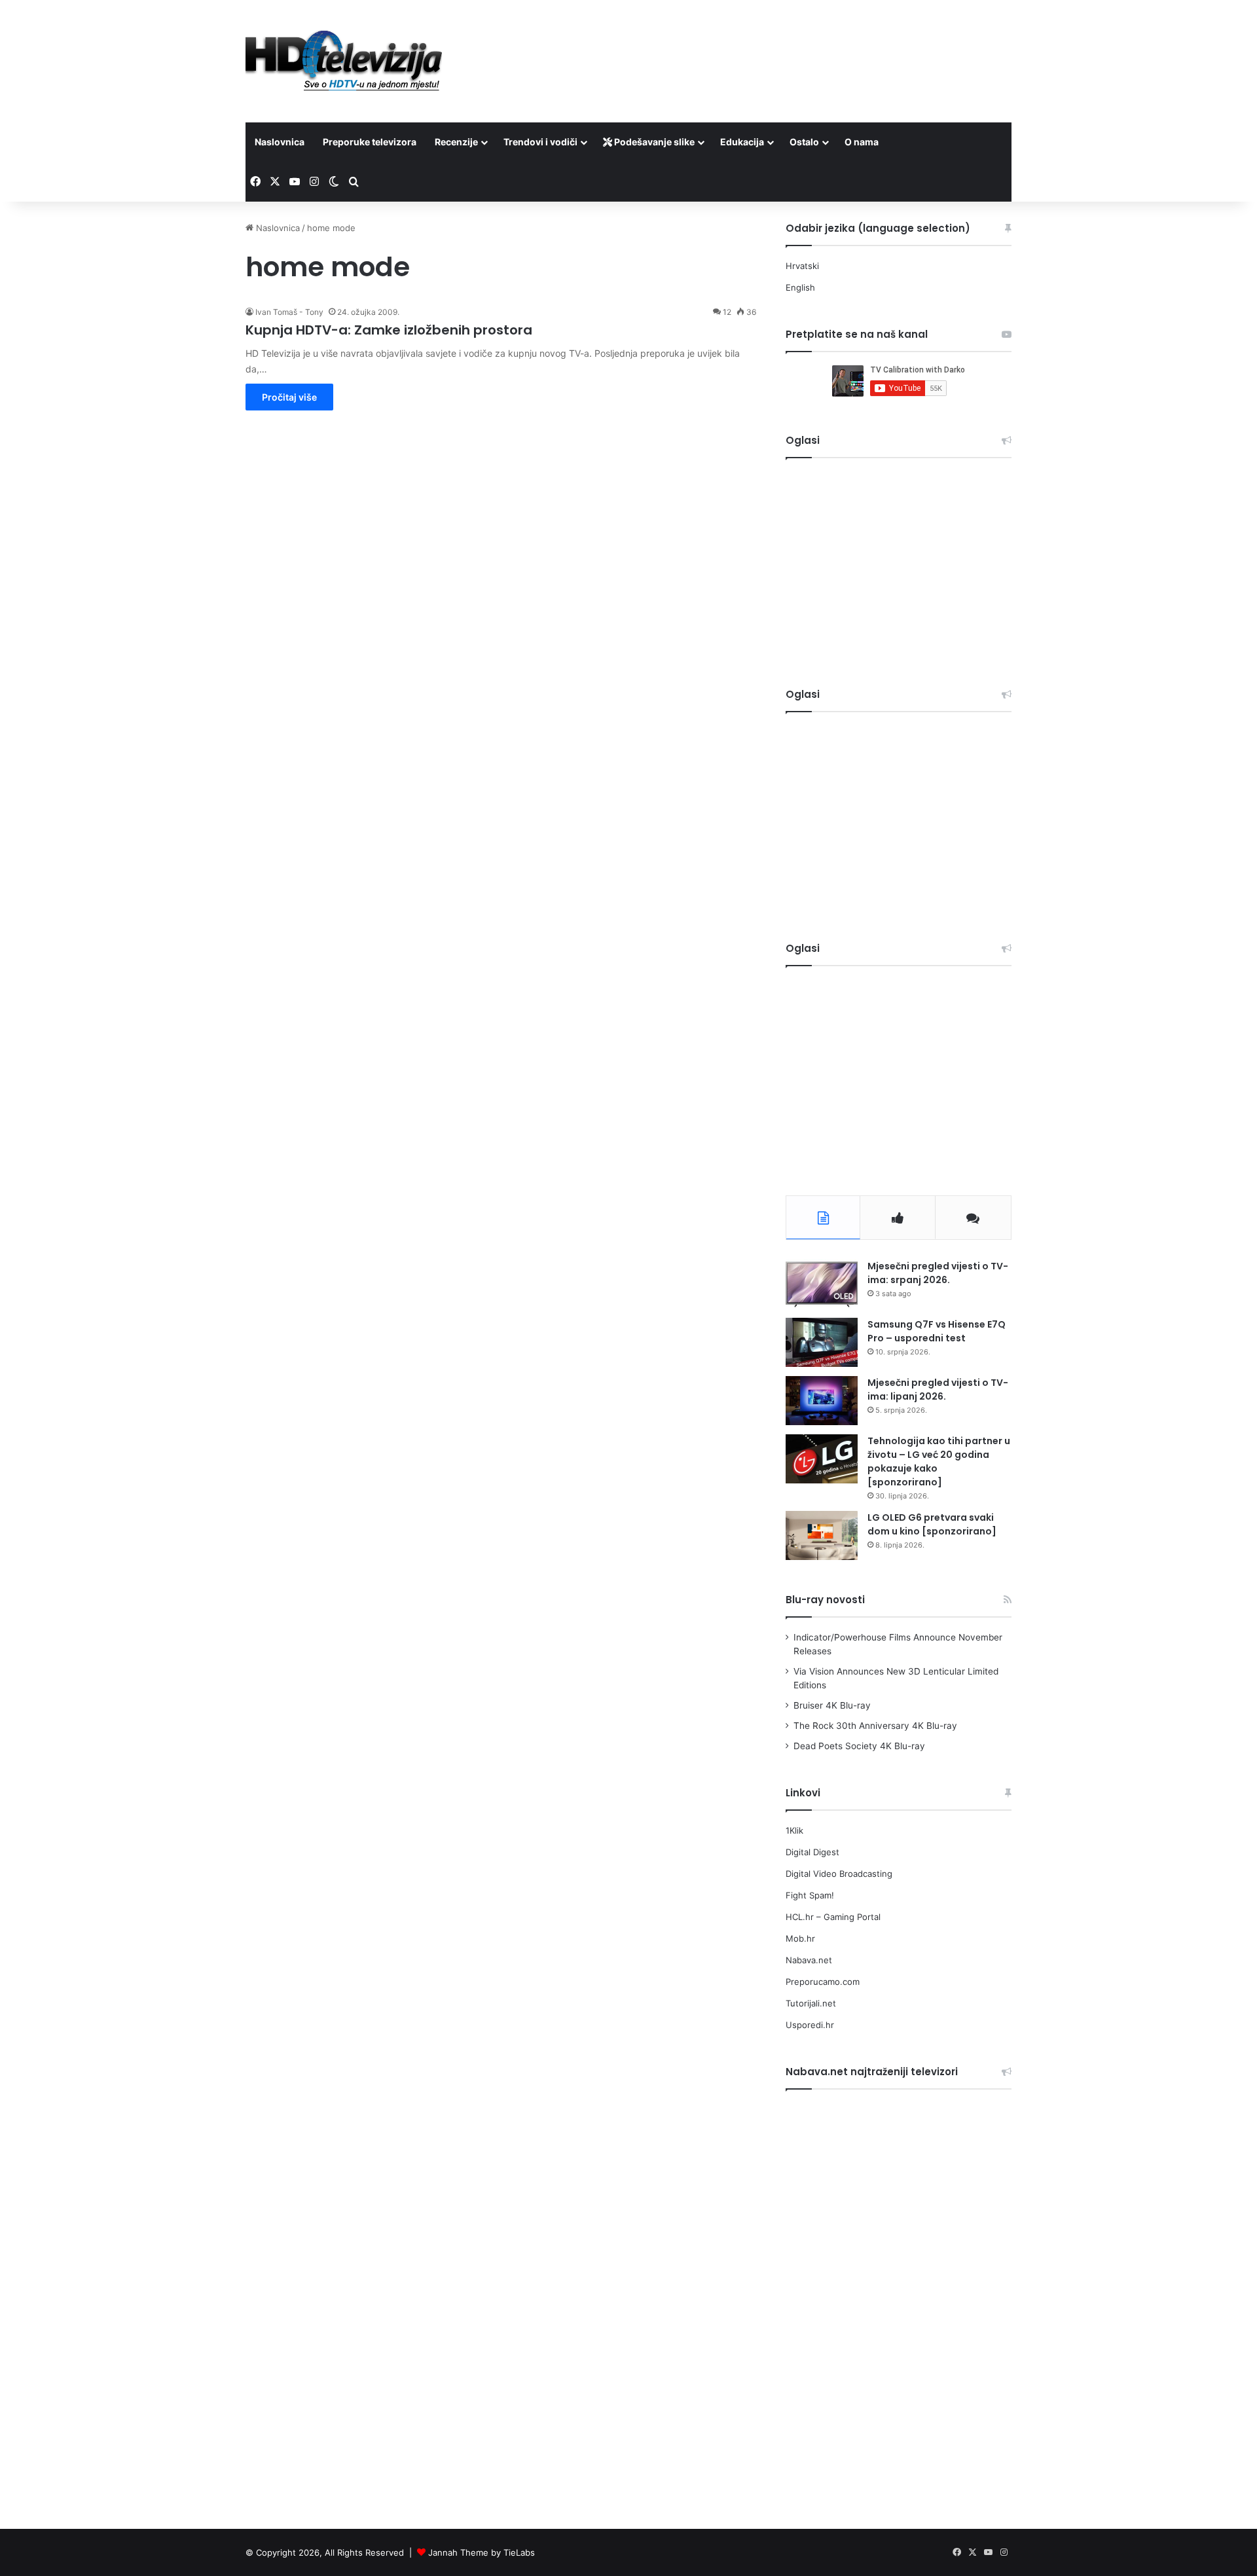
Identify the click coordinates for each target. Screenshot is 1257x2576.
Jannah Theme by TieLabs (482, 2552)
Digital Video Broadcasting (839, 1874)
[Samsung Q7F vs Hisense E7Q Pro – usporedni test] (822, 1342)
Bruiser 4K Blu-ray (832, 1705)
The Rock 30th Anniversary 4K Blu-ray (875, 1726)
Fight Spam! (810, 1895)
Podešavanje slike (653, 142)
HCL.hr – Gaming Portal (833, 1917)
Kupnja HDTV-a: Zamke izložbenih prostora (389, 330)
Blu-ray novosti (825, 1600)
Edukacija (742, 142)
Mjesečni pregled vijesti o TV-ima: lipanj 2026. (938, 1389)
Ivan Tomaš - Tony (289, 312)
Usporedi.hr (810, 2025)
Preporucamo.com (823, 1982)
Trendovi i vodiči (540, 142)
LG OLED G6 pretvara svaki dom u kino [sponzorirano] (932, 1524)
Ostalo (804, 142)
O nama (862, 142)
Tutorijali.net (811, 2003)
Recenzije (456, 142)
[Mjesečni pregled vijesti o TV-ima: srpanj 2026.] (822, 1284)
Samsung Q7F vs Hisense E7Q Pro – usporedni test (937, 1331)
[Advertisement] (759, 43)
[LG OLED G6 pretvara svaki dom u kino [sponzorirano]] (822, 1535)
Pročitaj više (289, 397)
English (800, 287)
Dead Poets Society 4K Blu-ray (859, 1746)
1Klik (794, 1830)
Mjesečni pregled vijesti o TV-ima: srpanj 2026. (938, 1273)
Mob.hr (800, 1938)
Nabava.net (809, 1960)
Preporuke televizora (370, 142)
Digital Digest (812, 1852)
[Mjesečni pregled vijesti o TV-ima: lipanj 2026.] (822, 1401)
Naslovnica (280, 142)
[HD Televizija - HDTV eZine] (344, 61)
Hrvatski (802, 266)
